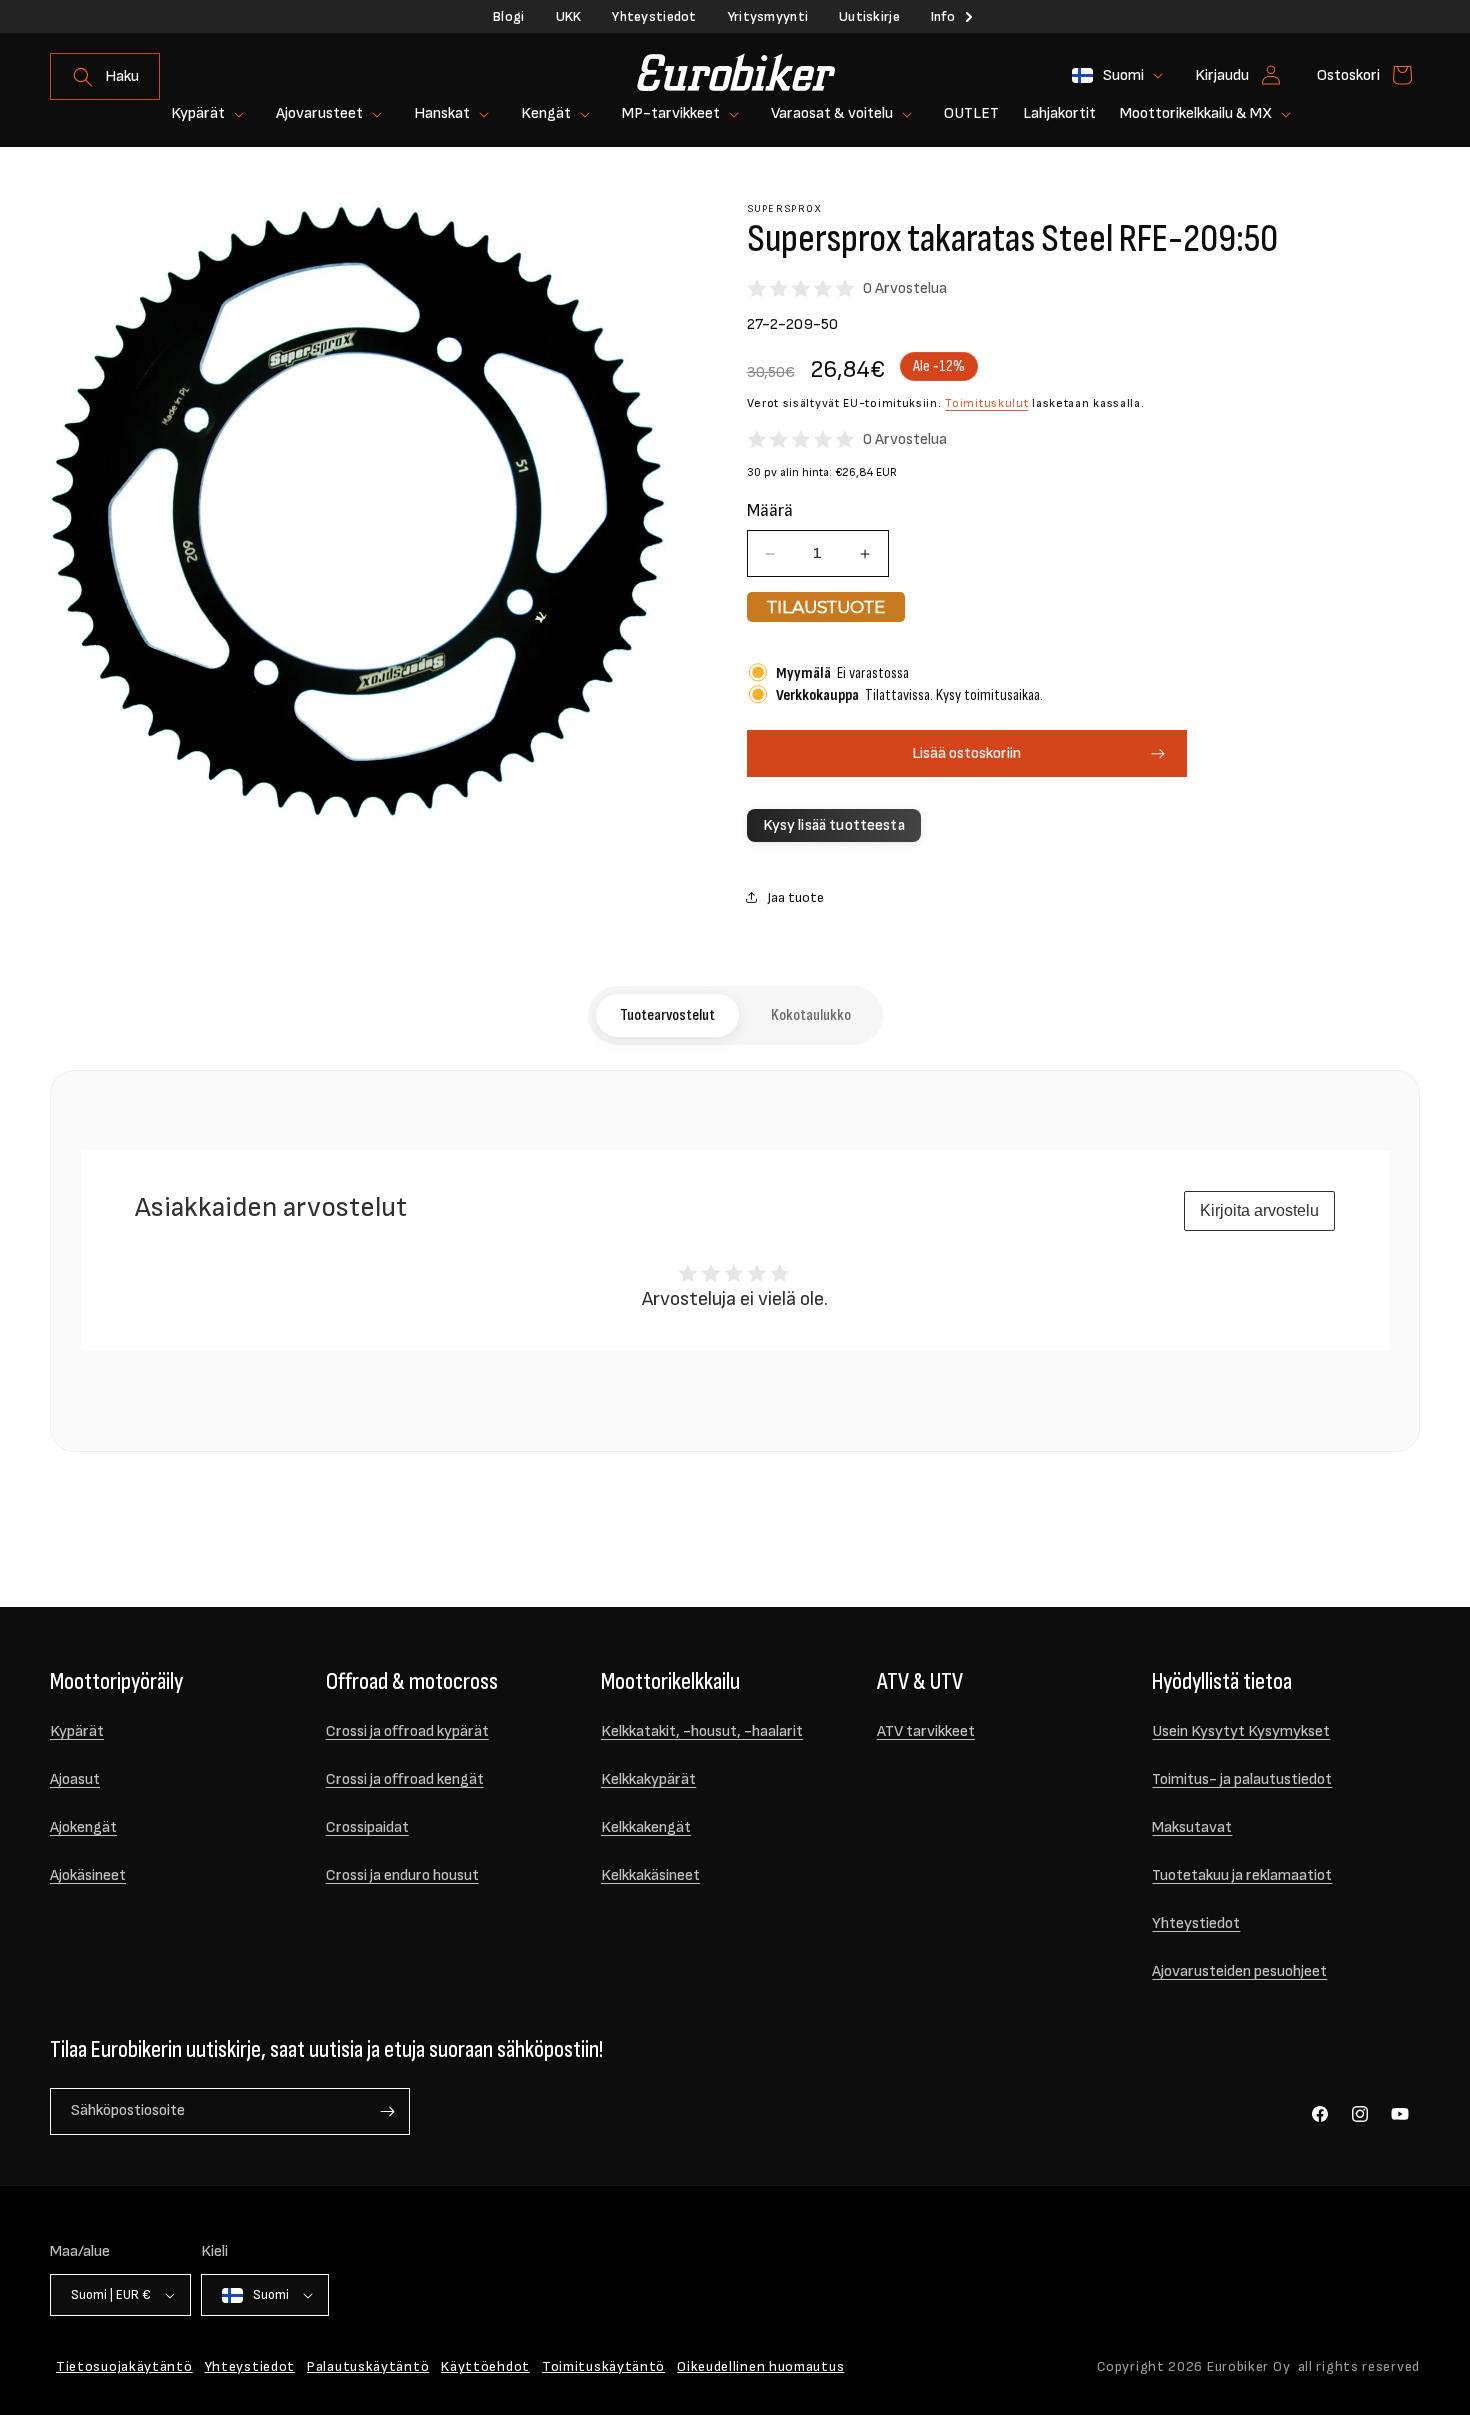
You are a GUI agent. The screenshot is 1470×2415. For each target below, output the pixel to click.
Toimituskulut (986, 403)
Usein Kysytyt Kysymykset (1241, 1731)
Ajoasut (75, 1779)
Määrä (770, 510)
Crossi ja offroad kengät (405, 1779)
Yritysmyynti (768, 16)
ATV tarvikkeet (926, 1731)
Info (943, 16)
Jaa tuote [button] (795, 897)
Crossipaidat (367, 1827)
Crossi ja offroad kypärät (407, 1731)
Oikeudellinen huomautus (760, 2366)
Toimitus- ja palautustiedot (1242, 1779)
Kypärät (77, 1731)
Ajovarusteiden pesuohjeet (1239, 1971)
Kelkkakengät (646, 1827)
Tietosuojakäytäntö (124, 2366)
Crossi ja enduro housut (402, 1875)
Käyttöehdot (485, 2366)
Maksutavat (1192, 1827)
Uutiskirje (869, 16)
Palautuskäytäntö (368, 2366)
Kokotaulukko (811, 1015)
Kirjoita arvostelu (1259, 1210)
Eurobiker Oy (1248, 2366)
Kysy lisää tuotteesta (834, 825)
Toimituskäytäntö (603, 2366)
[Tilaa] (387, 2111)
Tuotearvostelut (667, 1015)
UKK (569, 16)
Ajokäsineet (88, 1875)
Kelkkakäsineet (650, 1875)
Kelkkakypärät (648, 1779)
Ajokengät (83, 1827)
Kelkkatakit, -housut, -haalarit (702, 1731)
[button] (105, 76)
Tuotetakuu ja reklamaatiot (1242, 1875)
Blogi (508, 16)
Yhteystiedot (654, 16)
